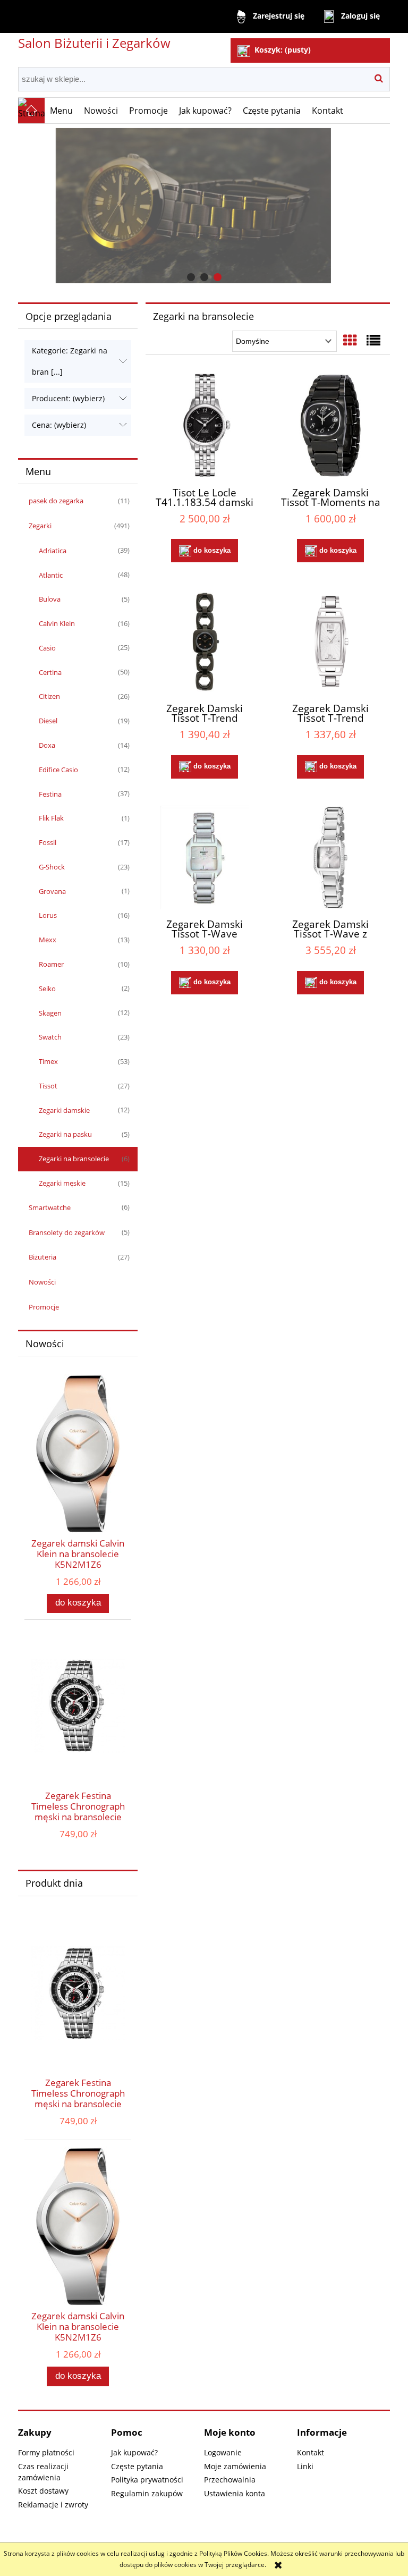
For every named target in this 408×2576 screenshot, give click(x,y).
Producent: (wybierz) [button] (68, 398)
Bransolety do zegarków (67, 1232)
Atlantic (51, 575)
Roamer (51, 964)
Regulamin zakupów (147, 2493)
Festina (50, 794)
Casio (47, 648)
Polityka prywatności (147, 2480)
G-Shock (52, 867)
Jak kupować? (134, 2452)
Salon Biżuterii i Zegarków (94, 43)
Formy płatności (46, 2452)
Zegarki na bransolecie (74, 1159)
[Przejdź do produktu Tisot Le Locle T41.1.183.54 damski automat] (205, 425)
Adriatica (53, 551)
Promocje (44, 1307)
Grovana (52, 891)
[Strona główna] (31, 111)
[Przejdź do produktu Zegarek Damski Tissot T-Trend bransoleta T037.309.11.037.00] (330, 641)
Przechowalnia (230, 2480)
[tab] (191, 277)
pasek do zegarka (56, 501)
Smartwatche (50, 1207)
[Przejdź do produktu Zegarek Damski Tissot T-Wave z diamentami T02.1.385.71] (330, 858)
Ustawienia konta (235, 2493)
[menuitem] (62, 111)
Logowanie (223, 2452)
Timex (48, 1061)
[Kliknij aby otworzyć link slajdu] (204, 206)
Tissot (48, 1086)
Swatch (50, 1037)
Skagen (50, 1013)
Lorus (48, 915)
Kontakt (311, 2452)
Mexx (48, 940)
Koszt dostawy (43, 2491)
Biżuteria (42, 1257)
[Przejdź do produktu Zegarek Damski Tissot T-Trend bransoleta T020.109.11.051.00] (205, 641)
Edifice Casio (58, 770)
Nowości (42, 1282)
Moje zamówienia (235, 2466)
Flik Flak (51, 818)
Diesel (48, 721)
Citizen (49, 696)
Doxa (47, 745)
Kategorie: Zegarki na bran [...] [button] (70, 361)
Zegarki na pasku (65, 1134)
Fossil (48, 842)
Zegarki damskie (64, 1110)
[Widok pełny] (373, 340)
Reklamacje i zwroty (53, 2505)
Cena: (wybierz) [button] (59, 425)
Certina (50, 672)
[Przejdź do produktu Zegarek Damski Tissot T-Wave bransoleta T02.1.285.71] (205, 858)
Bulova (50, 599)
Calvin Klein (57, 623)
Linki (305, 2466)
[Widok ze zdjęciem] (350, 340)
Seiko (47, 989)
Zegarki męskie (62, 1183)
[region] (204, 206)
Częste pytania (137, 2466)
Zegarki (40, 526)
